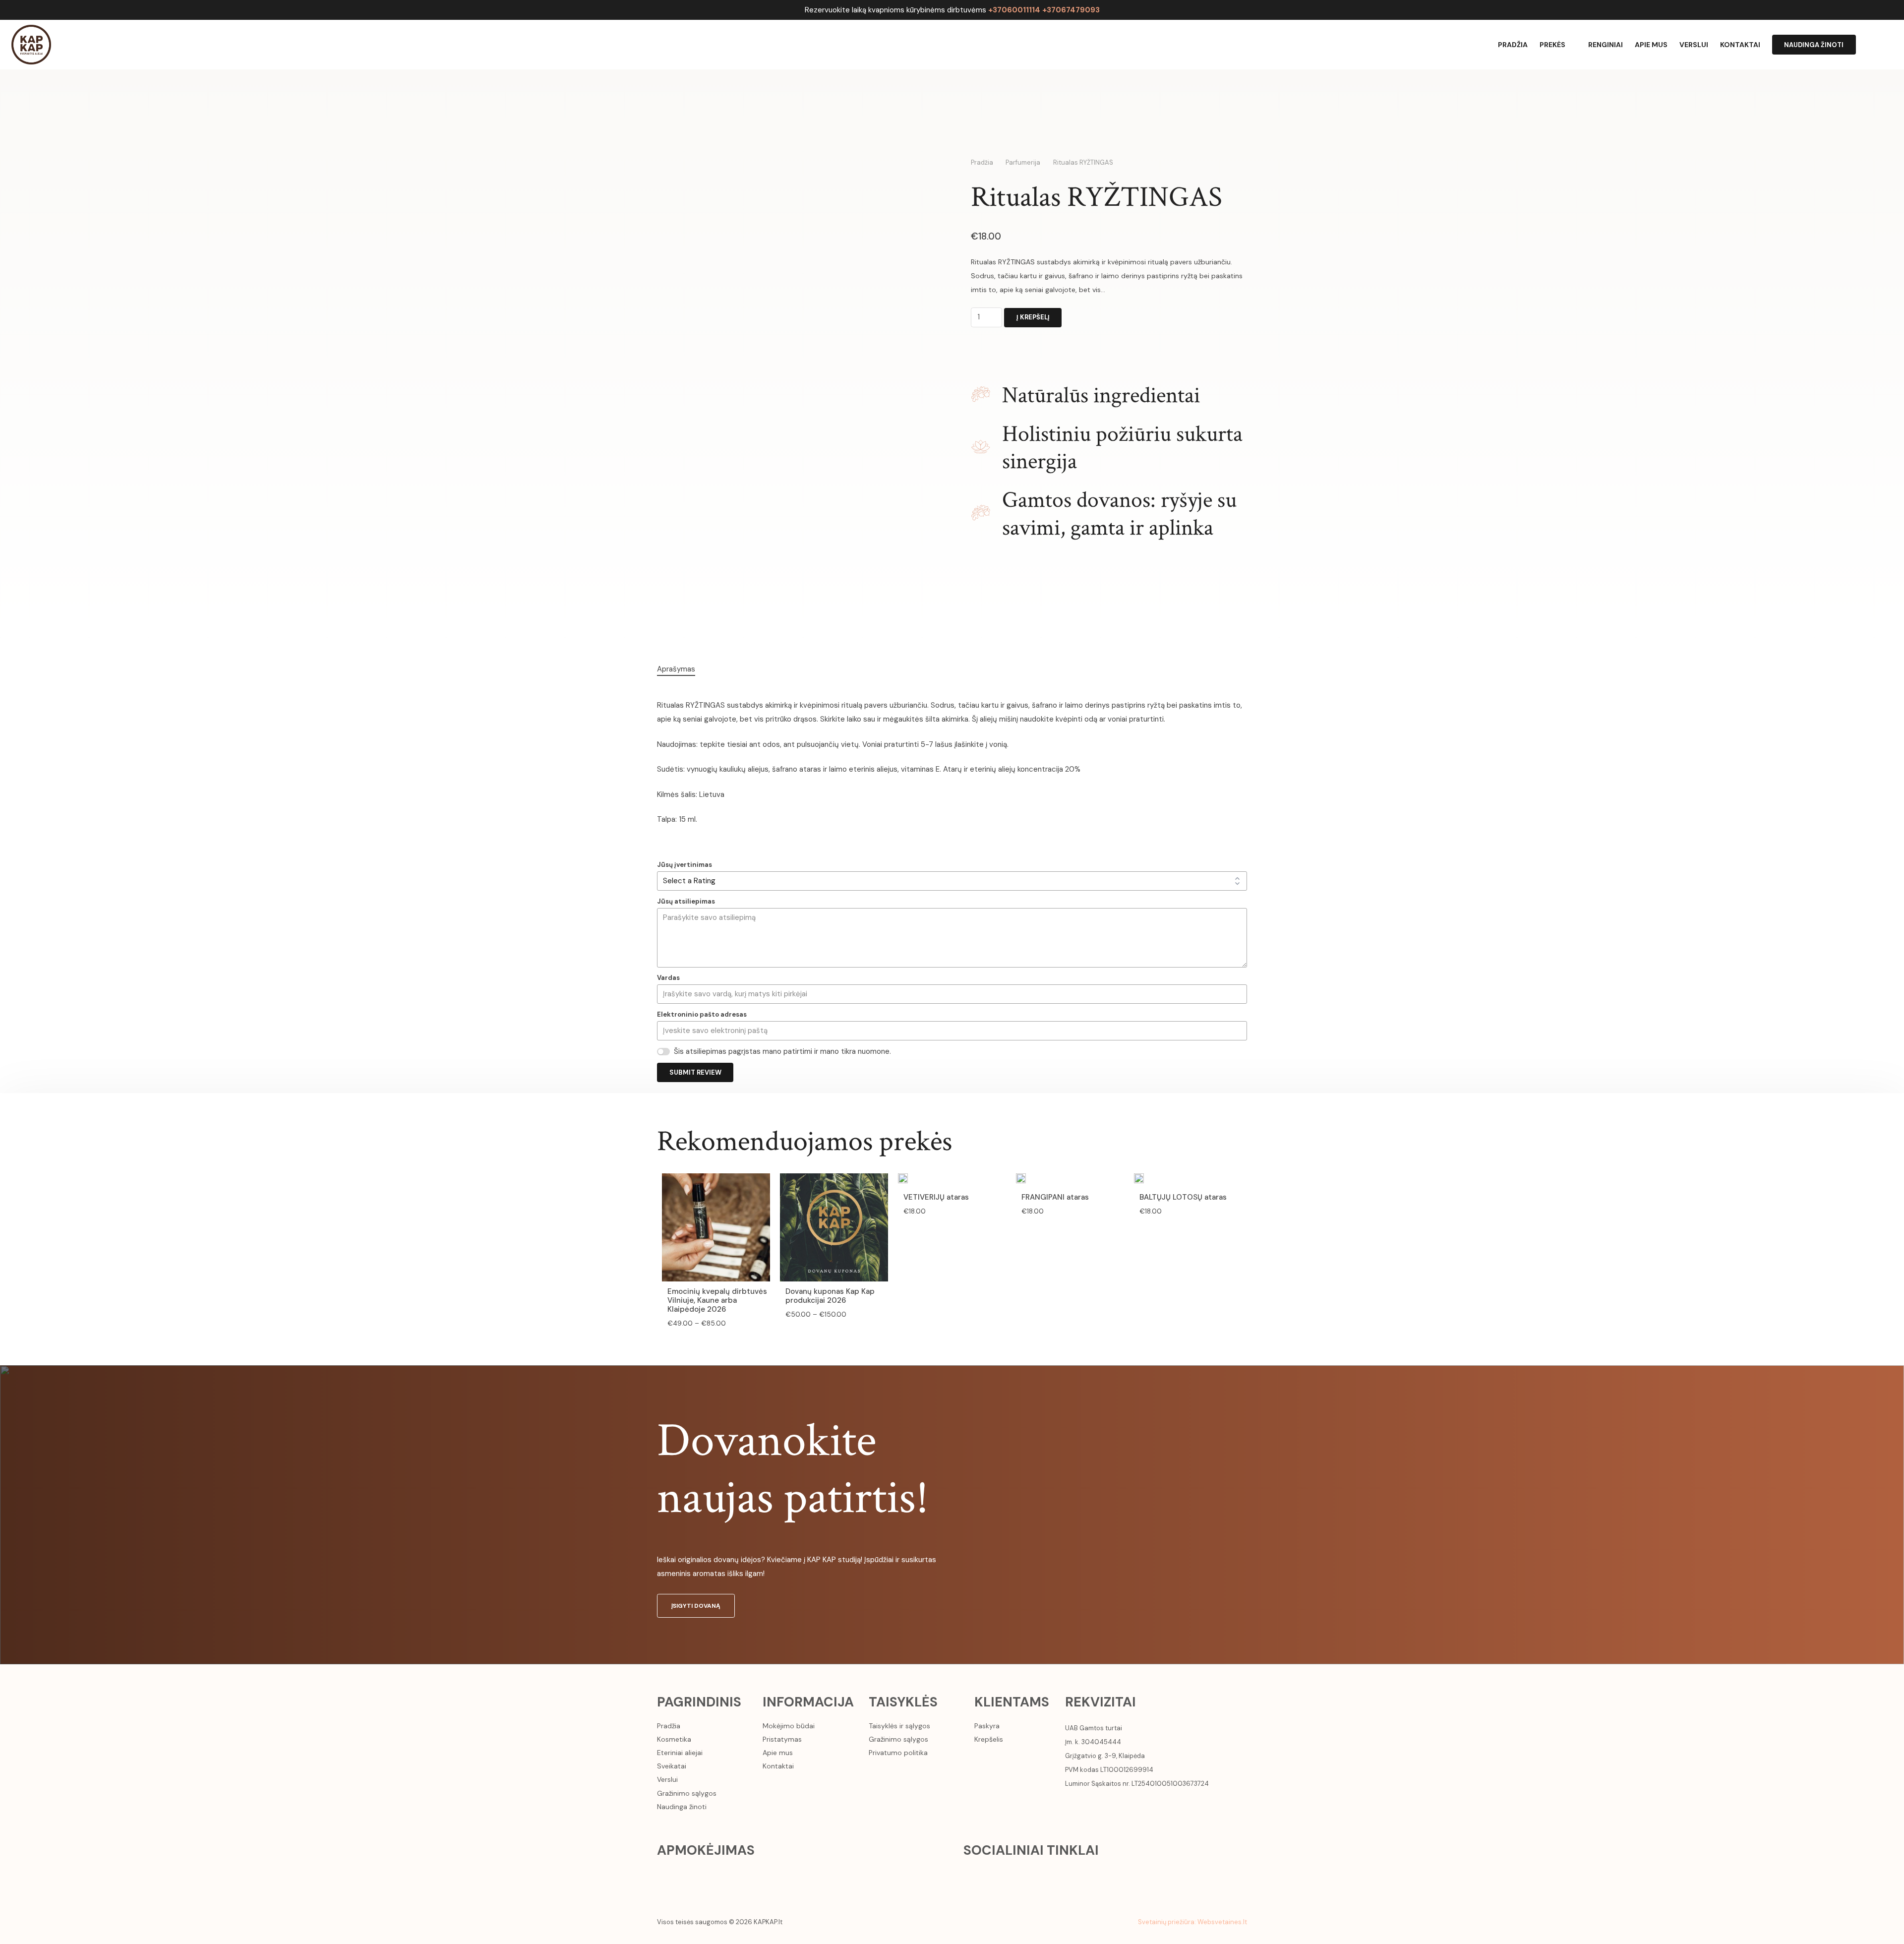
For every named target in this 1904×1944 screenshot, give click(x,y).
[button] (1888, 45)
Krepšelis (989, 1739)
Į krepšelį (1033, 317)
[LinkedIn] (1033, 1876)
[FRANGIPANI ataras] (1021, 1180)
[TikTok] (1053, 1876)
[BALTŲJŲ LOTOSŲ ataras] (1139, 1180)
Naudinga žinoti (682, 1807)
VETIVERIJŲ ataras (936, 1197)
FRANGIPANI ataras (1055, 1197)
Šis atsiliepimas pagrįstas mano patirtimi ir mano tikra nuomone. (782, 1051)
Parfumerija (1023, 162)
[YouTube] (1013, 1876)
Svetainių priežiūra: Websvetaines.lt (1192, 1922)
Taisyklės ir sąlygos (899, 1726)
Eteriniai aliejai (680, 1753)
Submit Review (695, 1072)
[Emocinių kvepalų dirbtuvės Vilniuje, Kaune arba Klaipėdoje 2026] (716, 1180)
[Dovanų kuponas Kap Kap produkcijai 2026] (834, 1180)
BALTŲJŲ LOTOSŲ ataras (1183, 1197)
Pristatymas (782, 1739)
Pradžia (982, 162)
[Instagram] (993, 1876)
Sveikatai (672, 1766)
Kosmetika (674, 1739)
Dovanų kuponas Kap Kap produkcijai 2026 (830, 1296)
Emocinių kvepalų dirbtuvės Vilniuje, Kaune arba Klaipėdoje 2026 (717, 1300)
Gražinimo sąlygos (687, 1793)
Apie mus (778, 1753)
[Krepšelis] (1867, 45)
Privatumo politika (898, 1753)
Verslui (667, 1779)
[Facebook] (973, 1876)
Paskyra (987, 1726)
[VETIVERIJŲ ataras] (903, 1180)
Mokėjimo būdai (789, 1726)
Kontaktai (778, 1766)
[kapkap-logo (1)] (31, 45)
